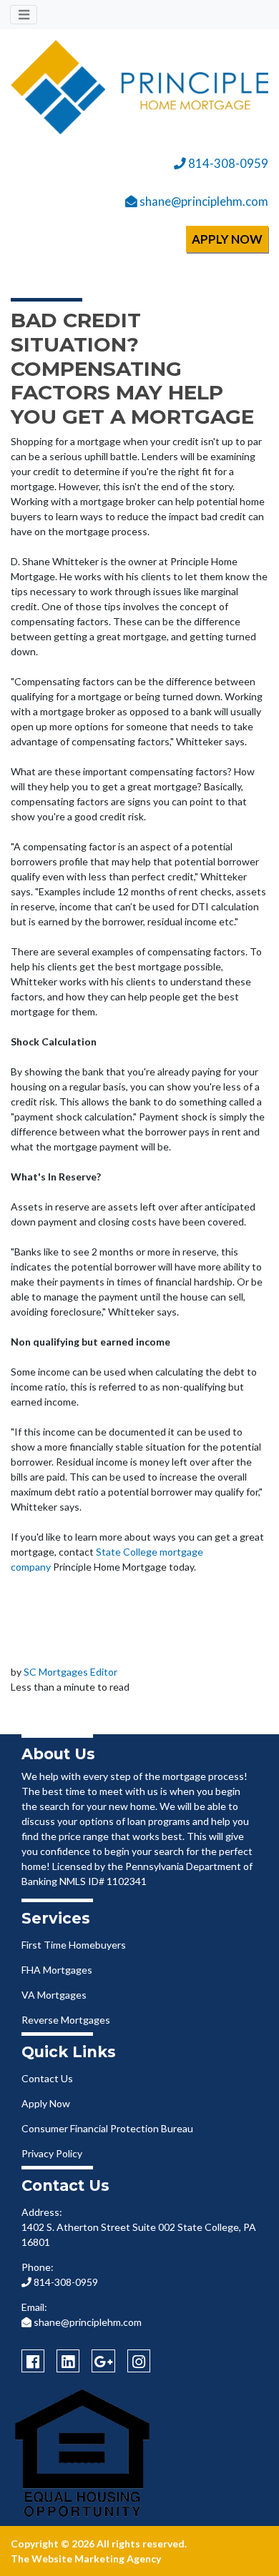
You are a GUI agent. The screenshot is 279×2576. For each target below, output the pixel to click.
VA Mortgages (54, 1995)
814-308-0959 (227, 163)
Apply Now (46, 2103)
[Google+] (103, 2361)
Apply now (227, 239)
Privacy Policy (52, 2153)
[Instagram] (139, 2361)
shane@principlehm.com (203, 201)
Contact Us (47, 2078)
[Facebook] (33, 2361)
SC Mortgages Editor (70, 1672)
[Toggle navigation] (24, 15)
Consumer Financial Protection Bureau (107, 2128)
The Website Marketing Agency (86, 2558)
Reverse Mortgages (66, 2020)
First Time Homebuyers (74, 1945)
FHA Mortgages (57, 1970)
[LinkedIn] (68, 2361)
